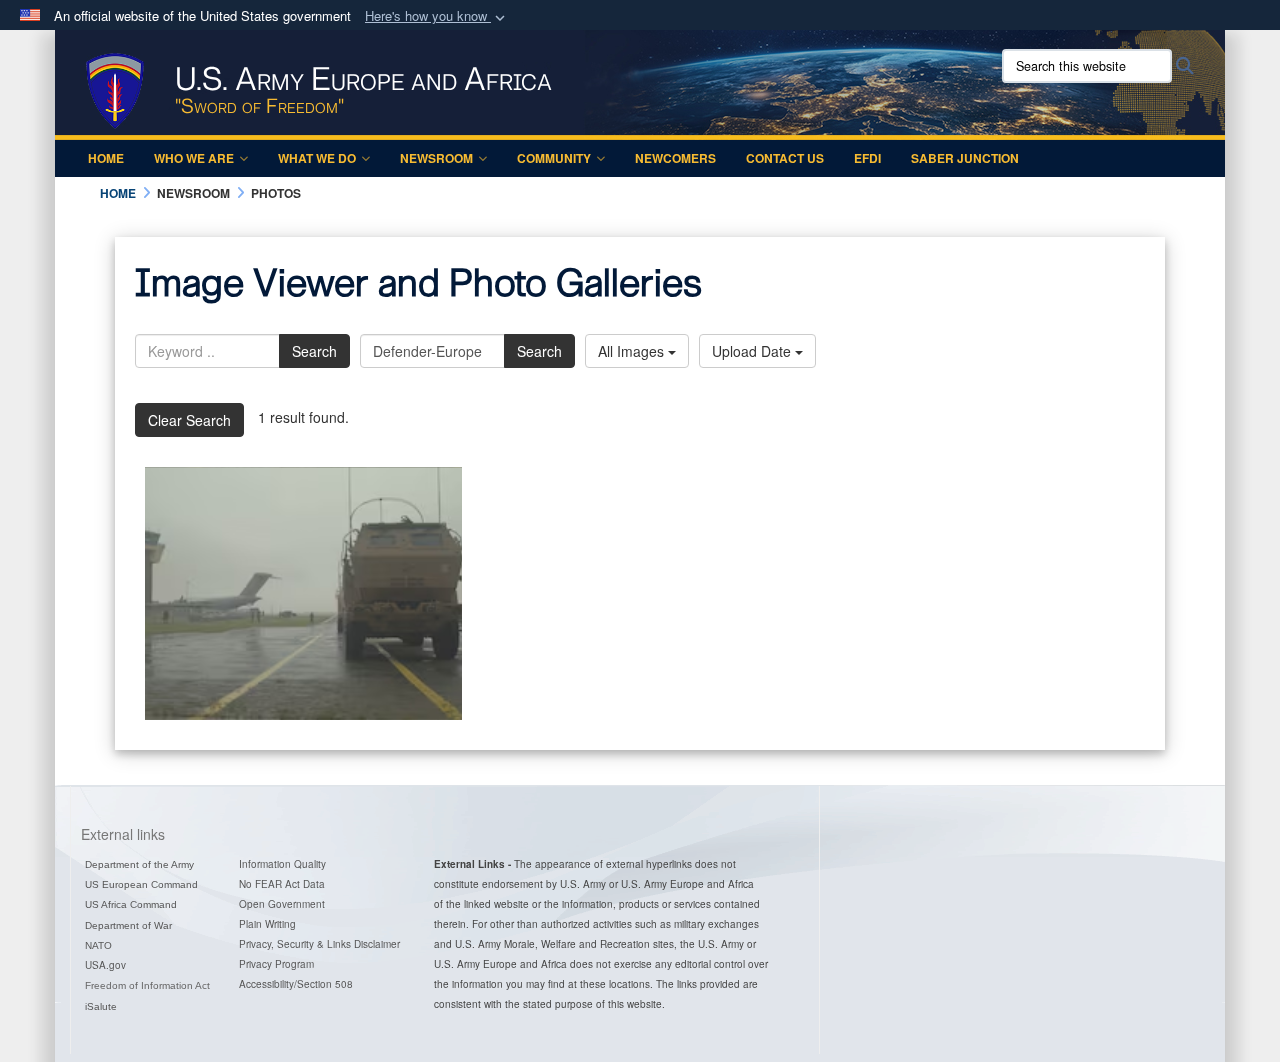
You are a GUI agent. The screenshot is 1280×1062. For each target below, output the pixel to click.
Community (554, 158)
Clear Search (189, 420)
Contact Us (785, 158)
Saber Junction (965, 158)
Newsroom (436, 158)
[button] (437, 16)
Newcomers (675, 158)
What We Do (317, 158)
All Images (633, 351)
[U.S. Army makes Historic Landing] (303, 593)
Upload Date (753, 351)
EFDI (867, 158)
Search (314, 351)
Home (106, 158)
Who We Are (194, 158)
